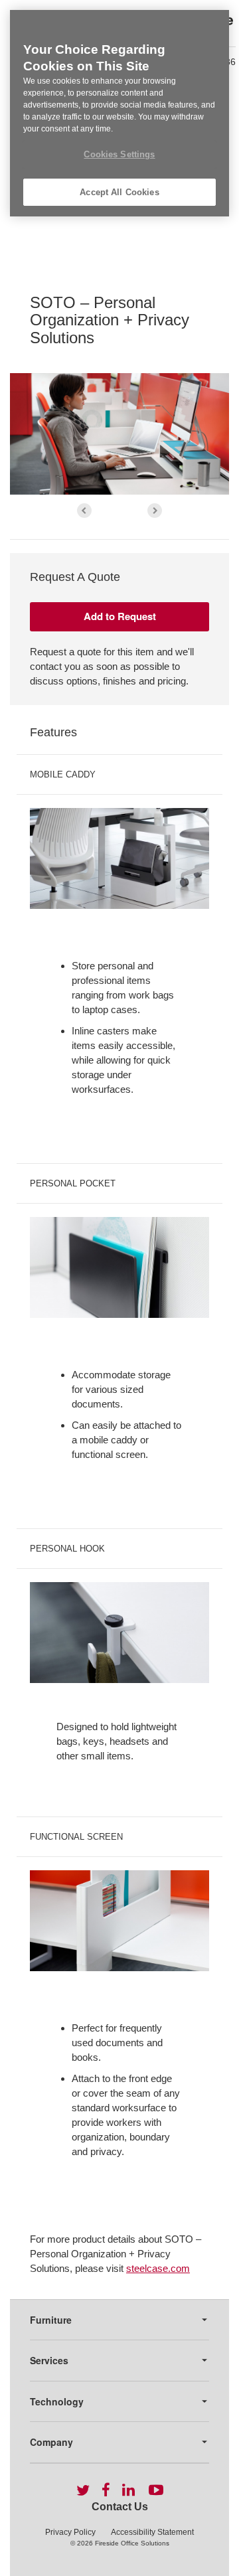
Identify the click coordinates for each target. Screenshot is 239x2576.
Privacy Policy (70, 2532)
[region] (119, 113)
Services (49, 2360)
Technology (57, 2401)
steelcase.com (158, 2268)
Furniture (51, 2320)
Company (51, 2442)
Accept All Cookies (119, 192)
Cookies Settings (119, 154)
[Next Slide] (155, 511)
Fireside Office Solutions (132, 2543)
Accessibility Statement (152, 2532)
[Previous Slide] (84, 511)
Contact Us (120, 2507)
